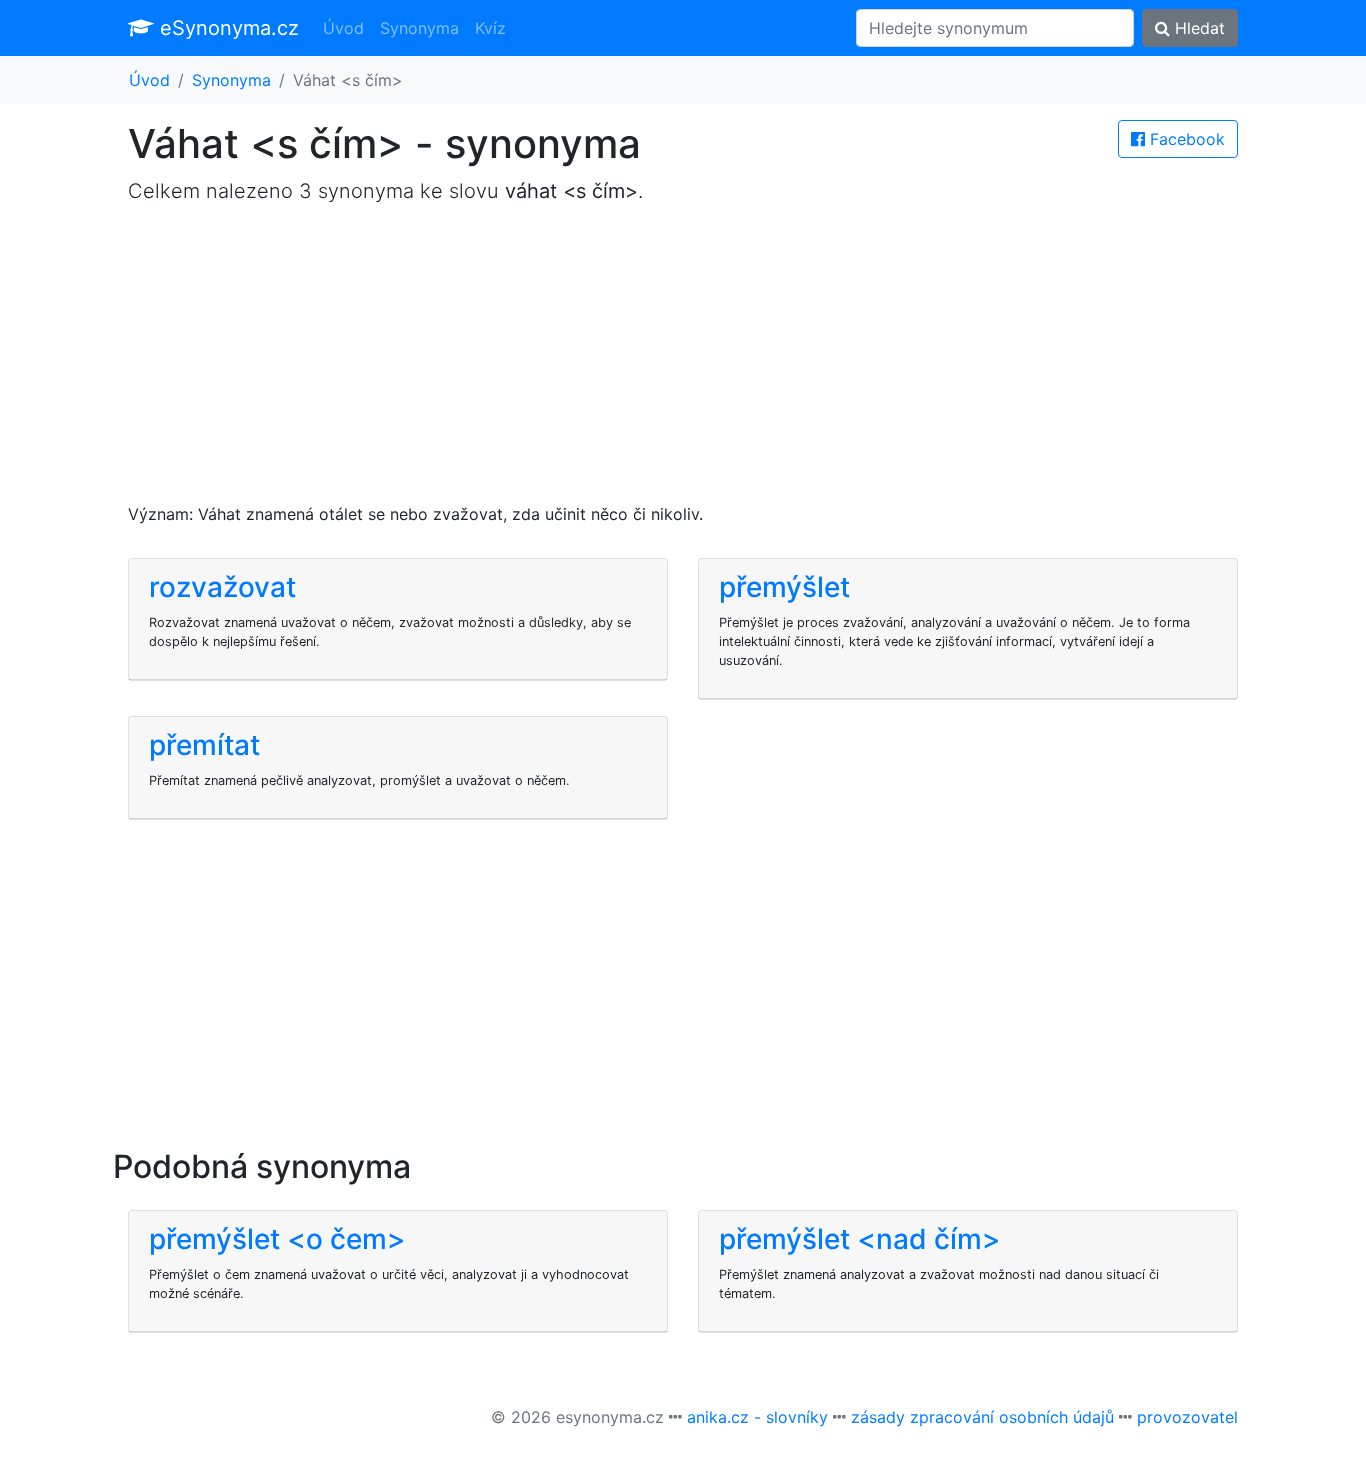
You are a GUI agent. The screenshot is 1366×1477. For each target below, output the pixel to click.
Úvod (343, 28)
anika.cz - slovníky (757, 1417)
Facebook (1185, 139)
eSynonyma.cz (226, 28)
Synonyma (419, 28)
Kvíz (490, 28)
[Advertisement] (683, 362)
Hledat (1197, 28)
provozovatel (1187, 1417)
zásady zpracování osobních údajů (982, 1417)
